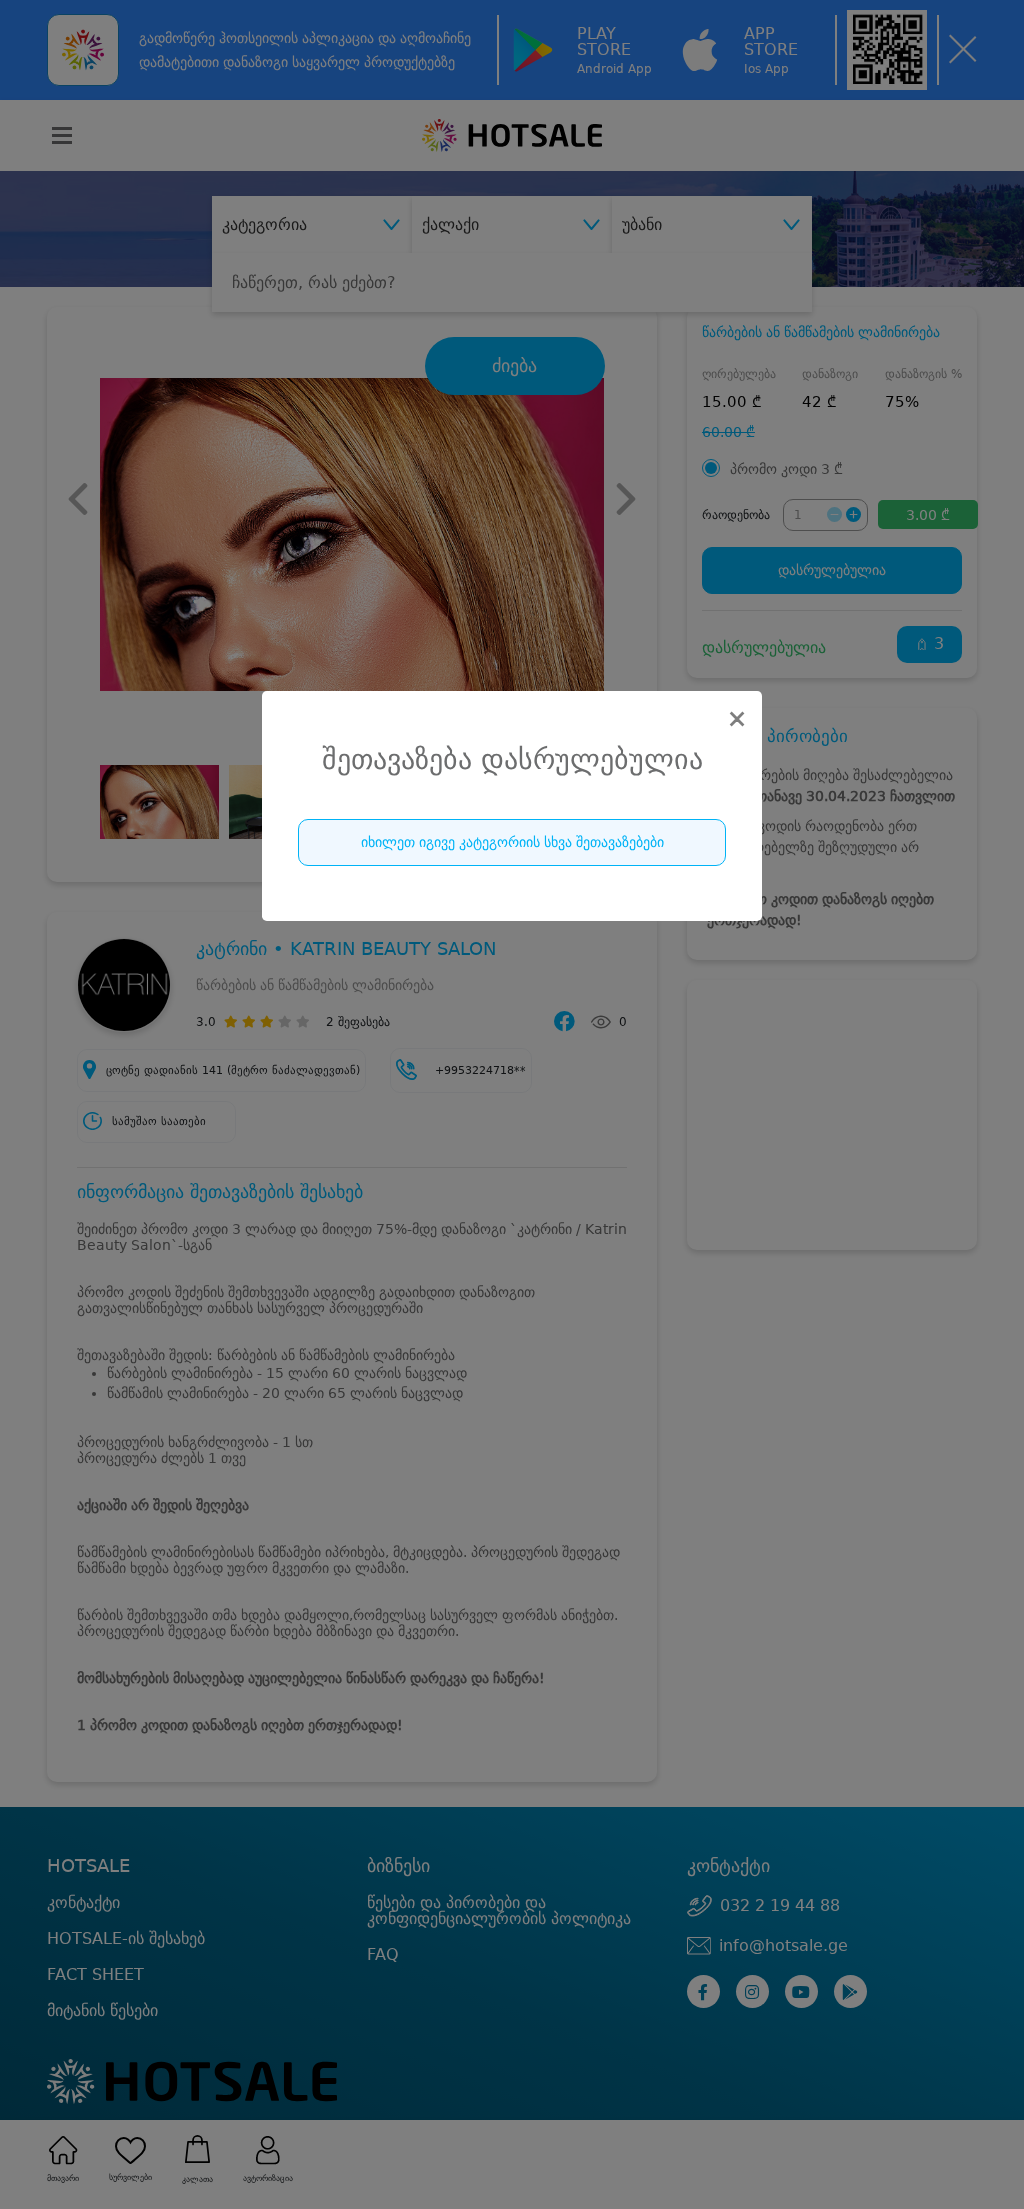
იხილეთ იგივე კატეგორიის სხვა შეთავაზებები (512, 842)
